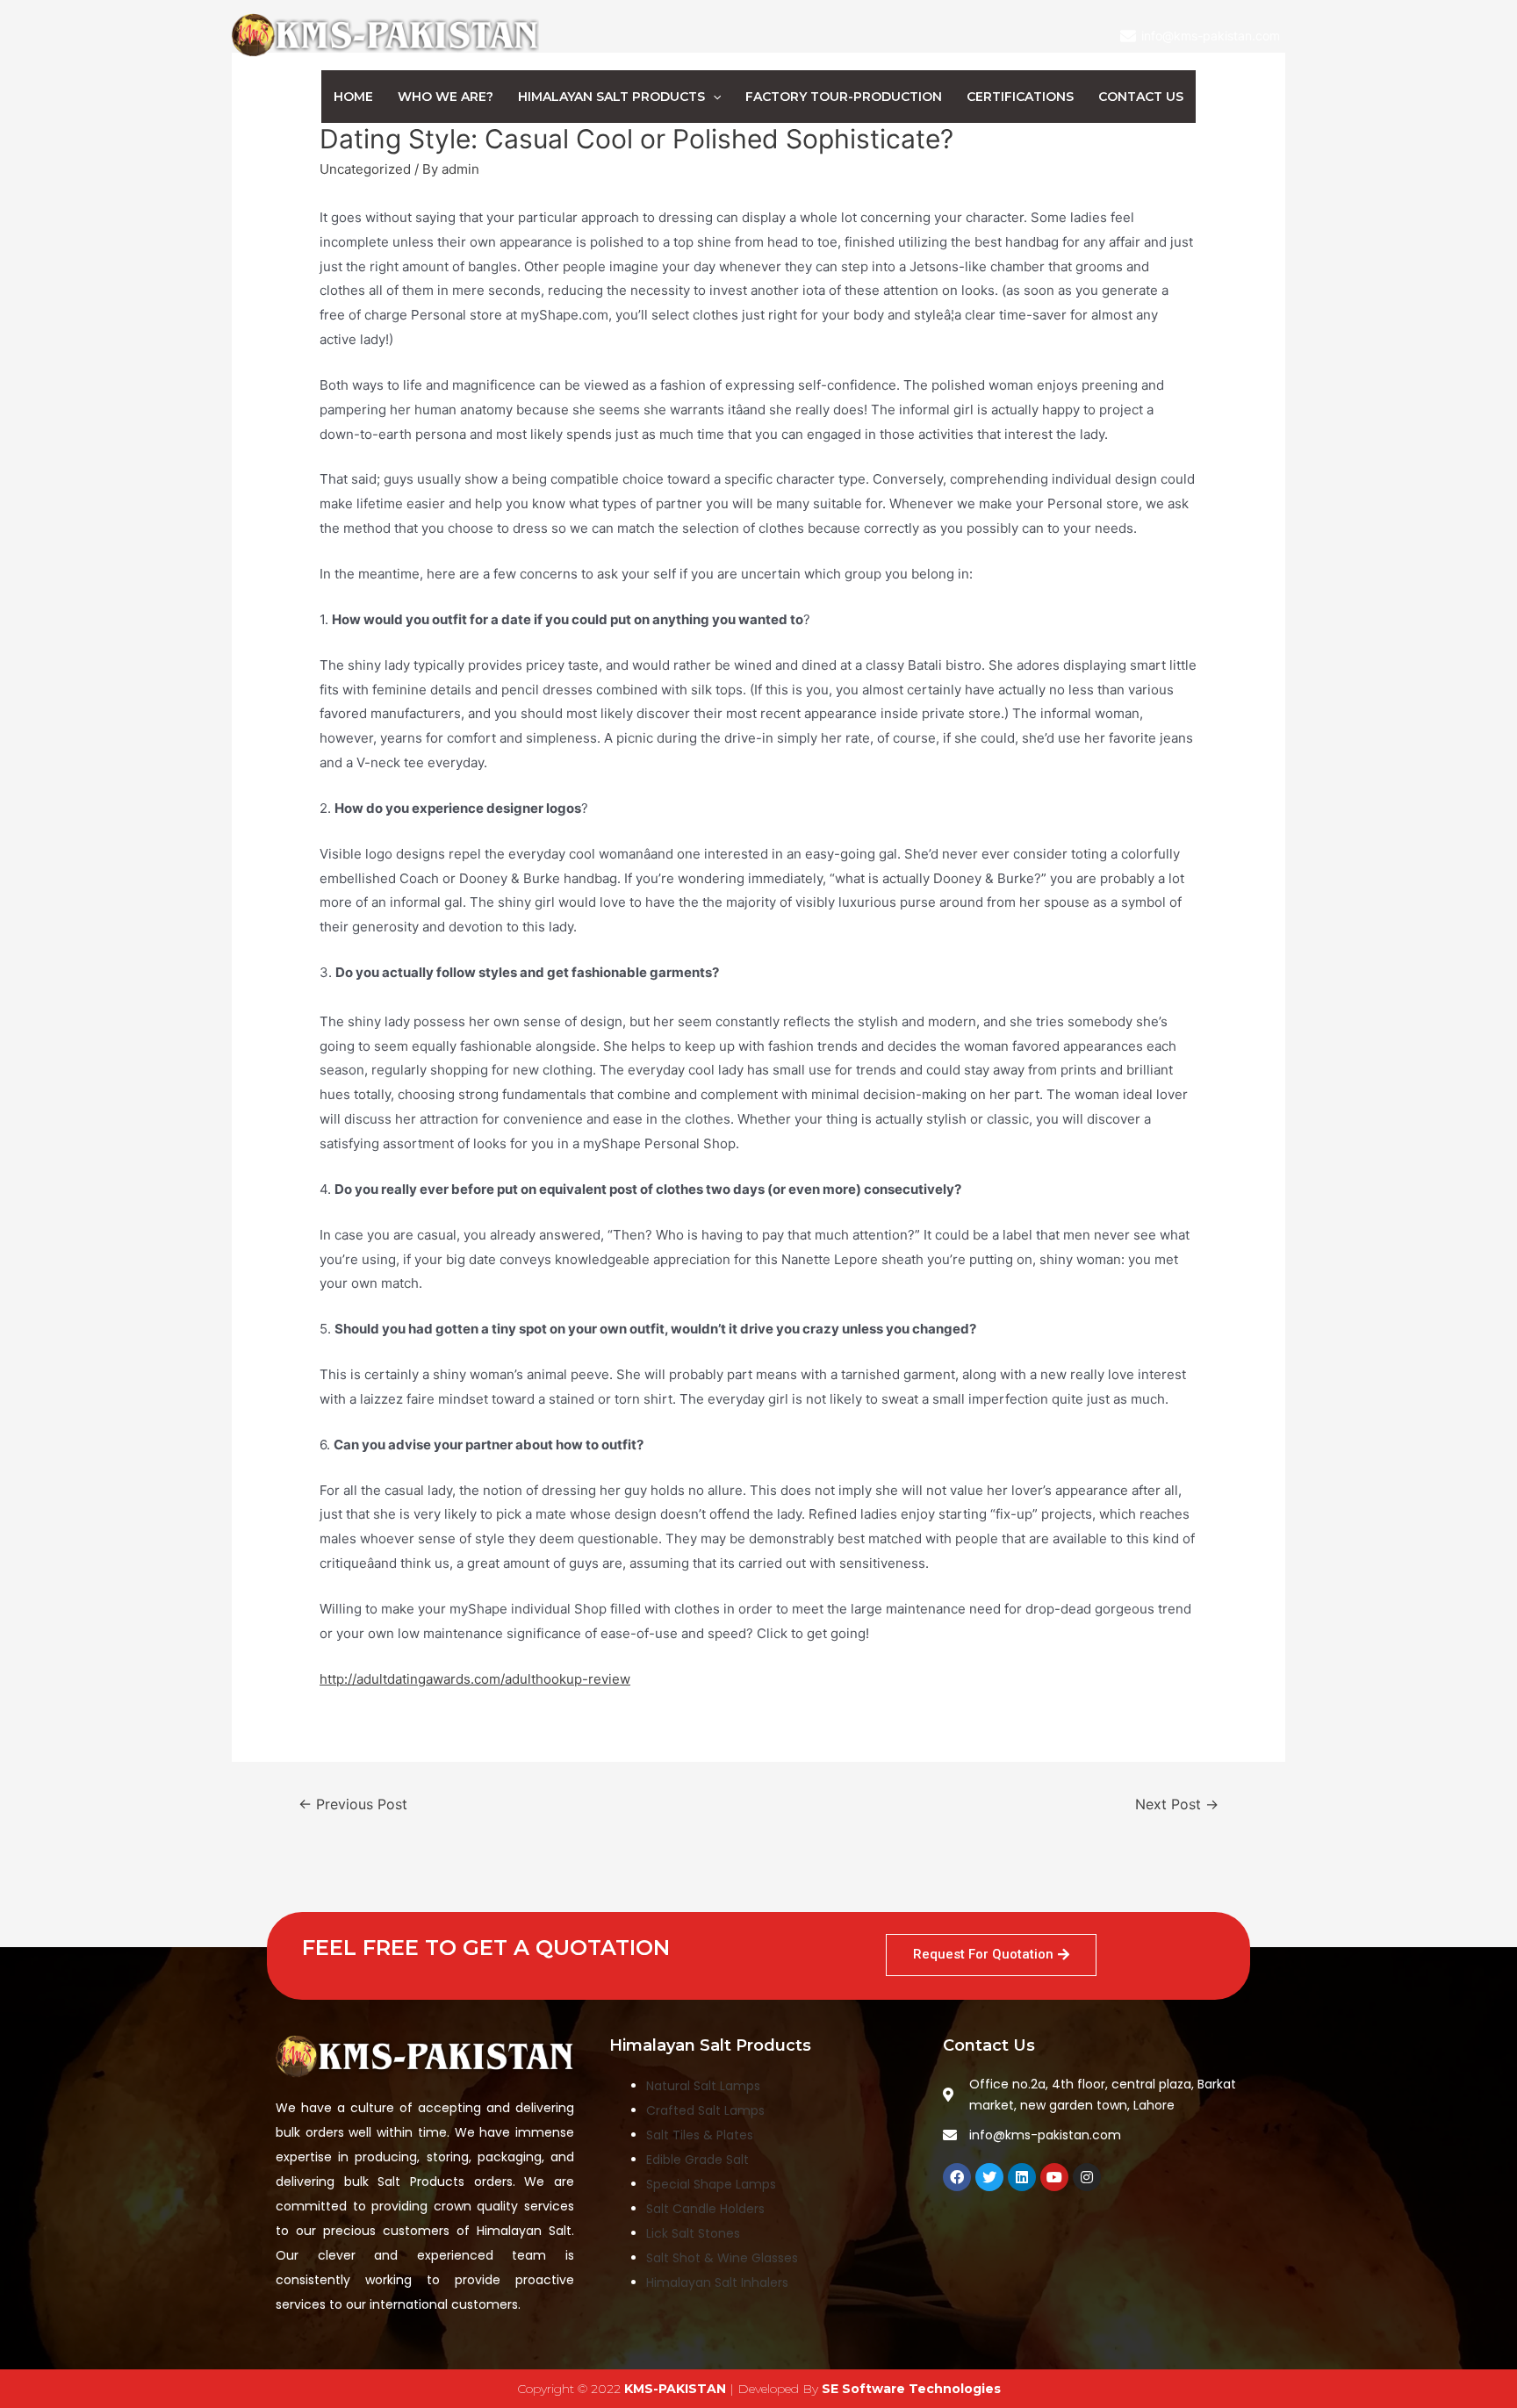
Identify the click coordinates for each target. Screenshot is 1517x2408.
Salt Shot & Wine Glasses (722, 2258)
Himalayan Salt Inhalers (717, 2282)
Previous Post (353, 1804)
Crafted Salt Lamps (705, 2110)
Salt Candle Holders (705, 2209)
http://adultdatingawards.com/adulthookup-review (475, 1679)
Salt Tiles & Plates (700, 2135)
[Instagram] (1087, 2177)
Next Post (1177, 1804)
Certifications (1020, 97)
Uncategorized (365, 169)
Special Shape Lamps (711, 2184)
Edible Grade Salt (697, 2160)
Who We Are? (446, 97)
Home (353, 97)
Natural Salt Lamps (703, 2086)
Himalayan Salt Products (611, 97)
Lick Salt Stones (693, 2233)
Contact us (1141, 97)
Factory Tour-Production (844, 97)
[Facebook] (957, 2177)
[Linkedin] (1022, 2177)
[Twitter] (989, 2177)
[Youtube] (1054, 2177)
